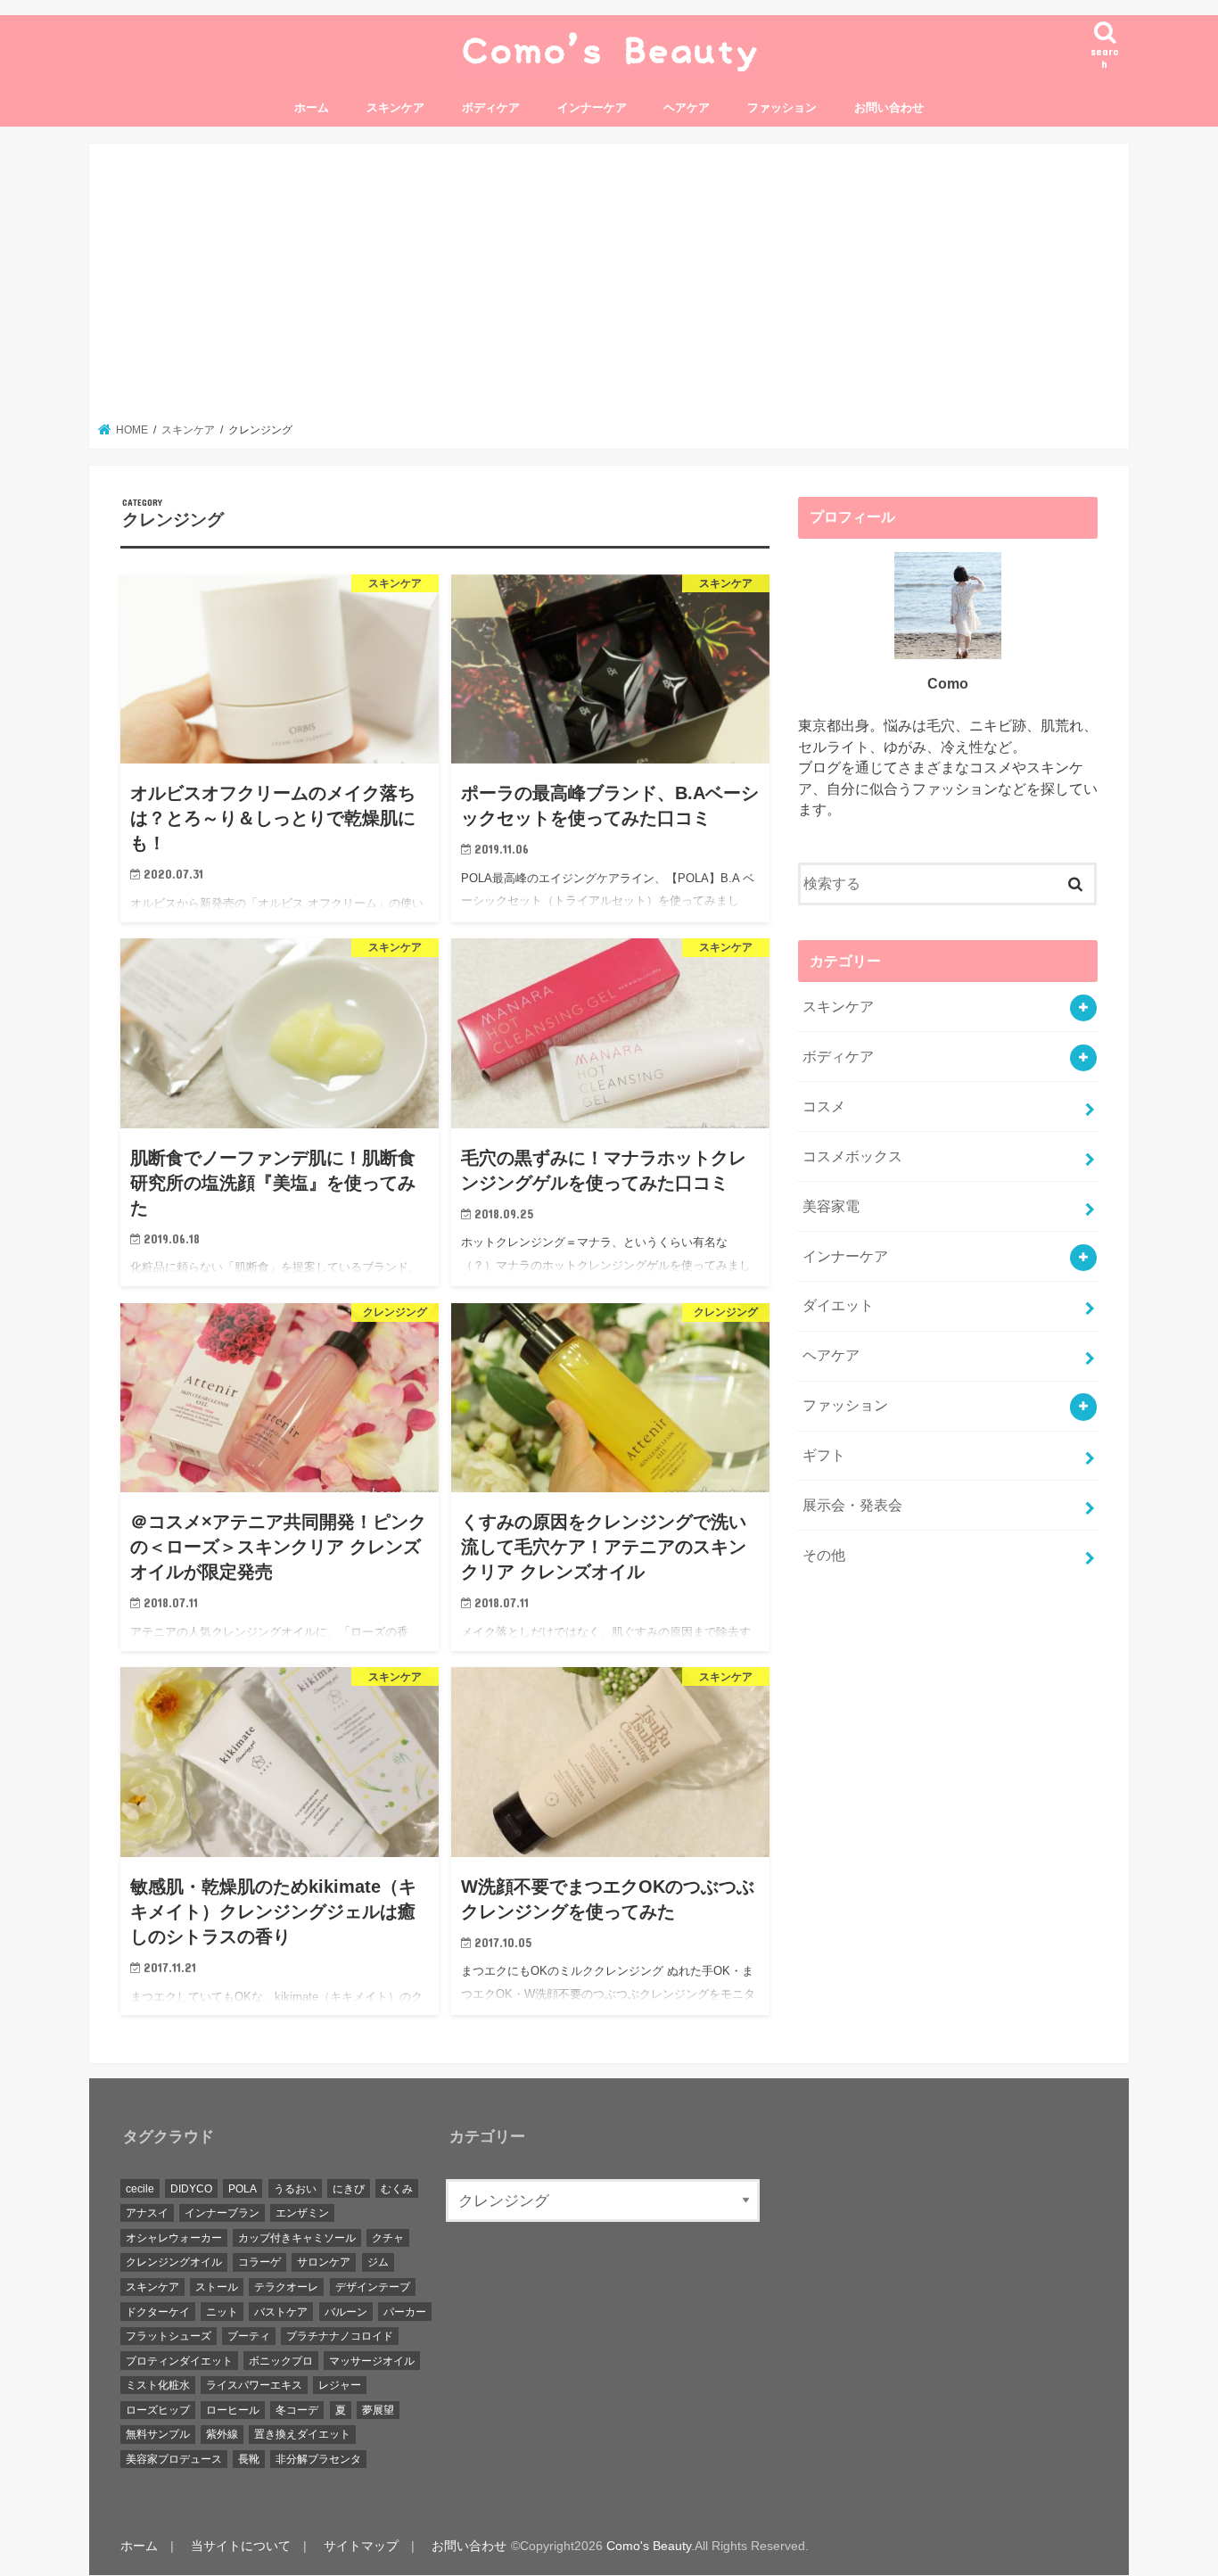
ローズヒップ (158, 2411)
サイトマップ (361, 2547)
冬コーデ (297, 2411)
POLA (243, 2189)
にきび (349, 2189)
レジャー (340, 2386)
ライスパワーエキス (254, 2386)
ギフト (824, 1455)
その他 (824, 1555)
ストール (217, 2288)
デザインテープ (373, 2288)
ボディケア (491, 107)
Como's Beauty (649, 2547)
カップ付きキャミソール (297, 2239)
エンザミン (302, 2214)
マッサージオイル (372, 2361)
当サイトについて (241, 2547)
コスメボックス (852, 1156)
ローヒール (233, 2411)
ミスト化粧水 (158, 2386)
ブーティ (249, 2337)
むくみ (397, 2189)
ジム (378, 2263)
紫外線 (222, 2435)
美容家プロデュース (174, 2460)
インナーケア (592, 107)
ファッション (782, 107)
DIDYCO (191, 2189)
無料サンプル (158, 2435)
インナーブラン (222, 2214)
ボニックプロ (281, 2361)
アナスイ (147, 2214)
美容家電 (831, 1206)
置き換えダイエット (302, 2435)
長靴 (249, 2460)
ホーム (312, 107)
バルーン (346, 2312)
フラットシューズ (169, 2337)
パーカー (405, 2312)
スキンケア (395, 107)
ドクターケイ (158, 2312)
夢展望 (378, 2411)
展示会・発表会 (852, 1505)
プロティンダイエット (179, 2361)
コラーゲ (259, 2263)
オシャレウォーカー (174, 2239)
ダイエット (838, 1305)
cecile (140, 2189)
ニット (222, 2312)
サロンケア (324, 2263)
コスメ (824, 1106)
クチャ (388, 2239)
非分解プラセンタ (318, 2460)
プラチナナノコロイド (340, 2337)
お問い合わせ (889, 107)
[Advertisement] (609, 288)
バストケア (281, 2312)
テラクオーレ (286, 2288)
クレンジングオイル (174, 2263)
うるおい (295, 2189)
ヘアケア (687, 107)
